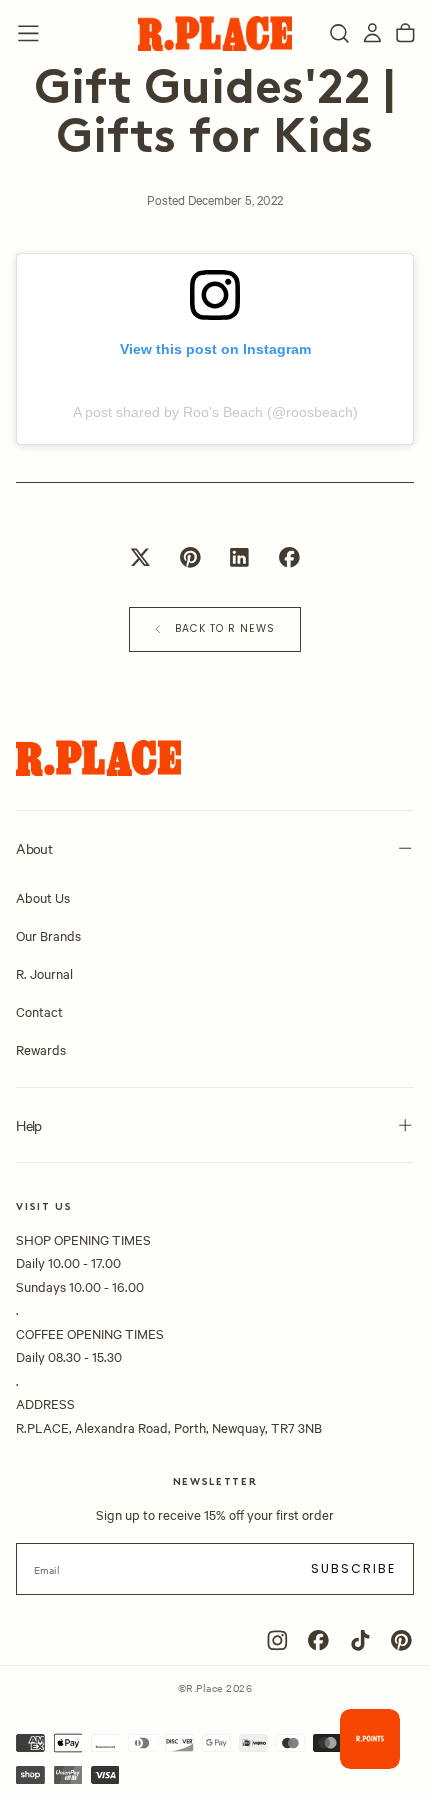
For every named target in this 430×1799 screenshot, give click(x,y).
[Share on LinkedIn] (239, 557)
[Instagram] (277, 1640)
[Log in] (372, 33)
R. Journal (44, 973)
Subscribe (354, 1568)
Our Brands (48, 935)
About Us (43, 897)
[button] (28, 33)
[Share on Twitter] (140, 557)
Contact (39, 1011)
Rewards (41, 1049)
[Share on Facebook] (288, 557)
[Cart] (405, 33)
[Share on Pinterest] (190, 557)
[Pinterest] (401, 1640)
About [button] (34, 848)
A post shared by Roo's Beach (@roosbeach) (215, 412)
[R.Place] (98, 758)
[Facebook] (318, 1640)
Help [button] (28, 1125)
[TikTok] (360, 1640)
